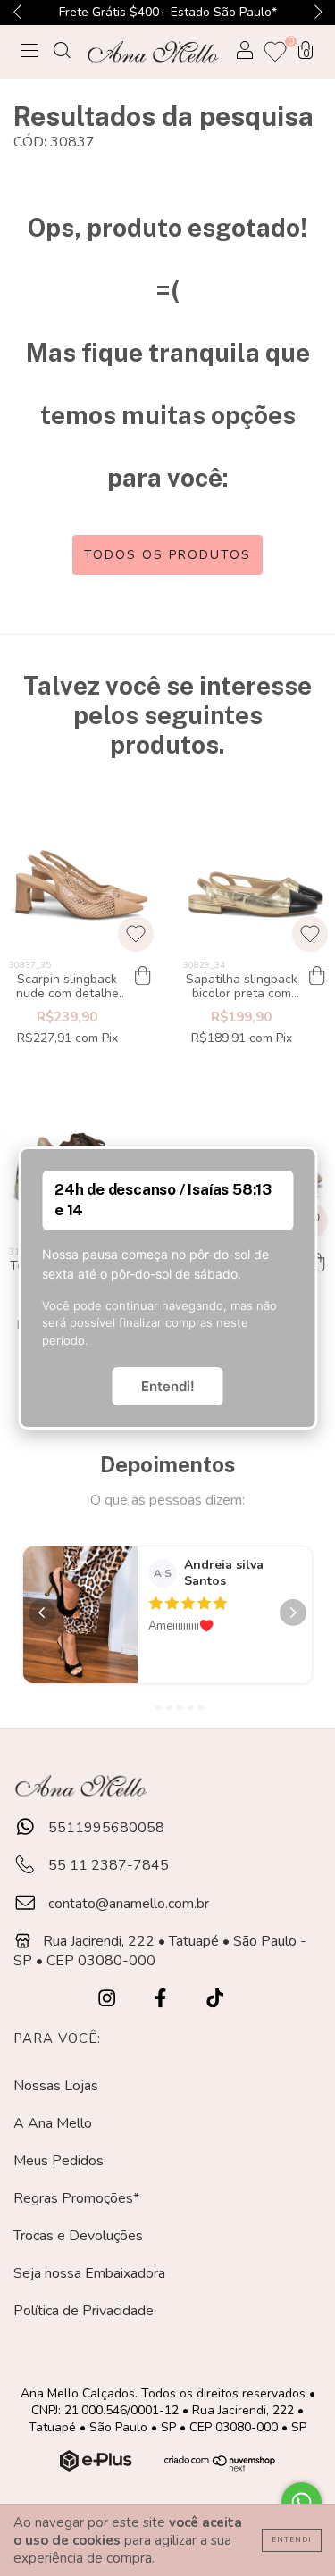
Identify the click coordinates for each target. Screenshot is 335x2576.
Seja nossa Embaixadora (89, 2273)
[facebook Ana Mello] (162, 1998)
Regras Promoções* (76, 2198)
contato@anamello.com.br (129, 1904)
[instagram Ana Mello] (109, 1998)
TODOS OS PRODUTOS (167, 555)
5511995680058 (105, 1828)
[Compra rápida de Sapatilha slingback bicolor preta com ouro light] (317, 977)
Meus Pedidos (59, 2161)
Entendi (292, 2540)
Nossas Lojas (56, 2086)
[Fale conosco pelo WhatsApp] (301, 2502)
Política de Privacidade (84, 2311)
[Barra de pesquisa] (62, 53)
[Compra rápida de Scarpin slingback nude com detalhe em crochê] (143, 977)
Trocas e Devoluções (78, 2236)
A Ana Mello (53, 2123)
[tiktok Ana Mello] (215, 1998)
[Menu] (29, 53)
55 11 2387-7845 (107, 1865)
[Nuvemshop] (98, 2467)
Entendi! (168, 1386)
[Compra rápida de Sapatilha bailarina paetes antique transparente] (317, 1263)
